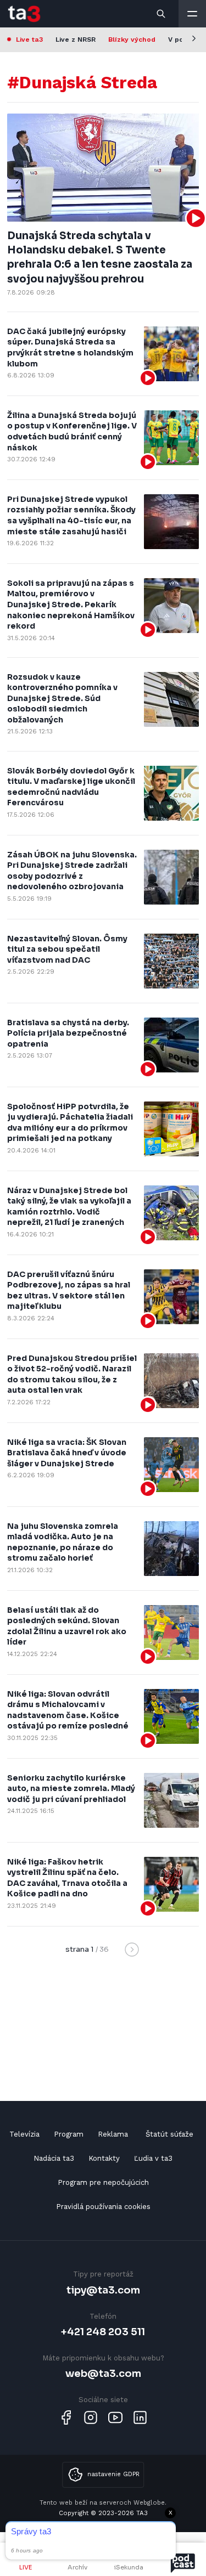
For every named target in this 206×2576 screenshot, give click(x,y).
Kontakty (104, 2158)
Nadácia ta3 (54, 2158)
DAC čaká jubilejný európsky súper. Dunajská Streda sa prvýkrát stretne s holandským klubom (70, 348)
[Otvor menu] (192, 14)
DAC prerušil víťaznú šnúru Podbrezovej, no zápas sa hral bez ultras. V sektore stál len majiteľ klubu (69, 1290)
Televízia (24, 2134)
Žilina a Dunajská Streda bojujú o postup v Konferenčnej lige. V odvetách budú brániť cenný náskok (72, 431)
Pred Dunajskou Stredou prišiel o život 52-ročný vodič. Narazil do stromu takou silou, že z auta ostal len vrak (72, 1374)
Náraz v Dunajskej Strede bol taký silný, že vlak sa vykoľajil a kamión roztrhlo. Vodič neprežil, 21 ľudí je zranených (69, 1207)
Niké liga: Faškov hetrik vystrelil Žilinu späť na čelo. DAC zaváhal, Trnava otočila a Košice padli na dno (67, 1878)
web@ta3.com (103, 2373)
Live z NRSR (76, 39)
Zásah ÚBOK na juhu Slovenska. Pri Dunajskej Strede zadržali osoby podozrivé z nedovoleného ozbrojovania (72, 871)
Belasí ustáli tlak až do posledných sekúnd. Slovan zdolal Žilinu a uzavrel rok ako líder (67, 1626)
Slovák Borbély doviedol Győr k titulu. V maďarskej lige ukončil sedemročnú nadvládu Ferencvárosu (71, 787)
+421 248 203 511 (103, 2332)
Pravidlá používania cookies (103, 2207)
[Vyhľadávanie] (162, 14)
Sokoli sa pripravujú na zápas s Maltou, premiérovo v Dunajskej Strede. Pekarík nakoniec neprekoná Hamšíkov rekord (71, 605)
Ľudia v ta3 (153, 2158)
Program (69, 2134)
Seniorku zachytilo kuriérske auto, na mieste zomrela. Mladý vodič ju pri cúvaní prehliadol (71, 1789)
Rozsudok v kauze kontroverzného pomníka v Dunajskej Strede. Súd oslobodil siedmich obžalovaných (62, 698)
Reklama (113, 2134)
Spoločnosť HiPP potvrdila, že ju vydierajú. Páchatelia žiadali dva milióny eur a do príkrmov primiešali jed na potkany (70, 1123)
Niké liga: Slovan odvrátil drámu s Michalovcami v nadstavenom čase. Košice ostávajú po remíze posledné (68, 1710)
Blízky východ (132, 39)
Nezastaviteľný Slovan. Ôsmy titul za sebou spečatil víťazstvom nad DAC (67, 949)
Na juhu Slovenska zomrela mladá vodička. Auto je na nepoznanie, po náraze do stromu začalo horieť (63, 1542)
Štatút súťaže (169, 2134)
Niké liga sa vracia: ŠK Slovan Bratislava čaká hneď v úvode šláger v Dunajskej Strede (67, 1453)
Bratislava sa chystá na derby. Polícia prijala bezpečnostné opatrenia (68, 1033)
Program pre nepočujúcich (103, 2182)
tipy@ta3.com (103, 2290)
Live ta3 (29, 39)
